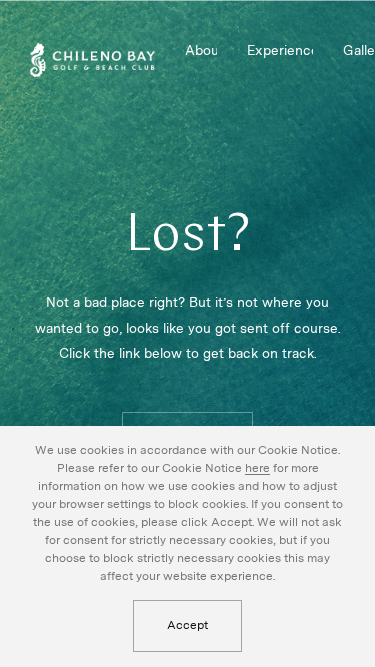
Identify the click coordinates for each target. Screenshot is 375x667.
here (257, 468)
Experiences (279, 50)
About (201, 50)
